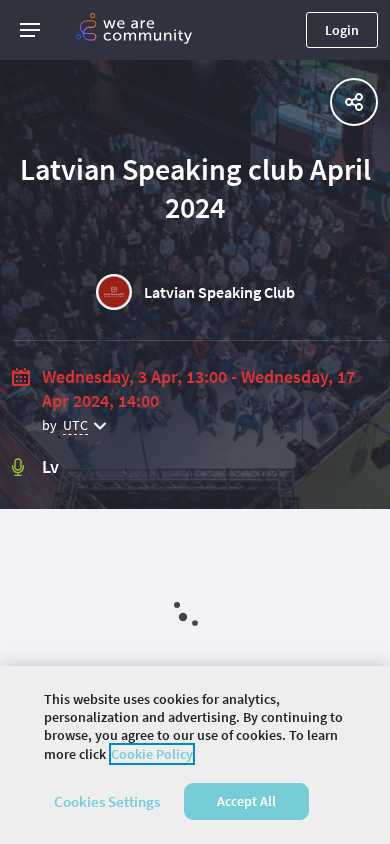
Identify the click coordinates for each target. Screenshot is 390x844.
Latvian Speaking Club (219, 292)
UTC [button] (75, 425)
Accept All (246, 801)
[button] (30, 30)
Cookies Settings (107, 801)
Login (342, 30)
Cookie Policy (152, 754)
